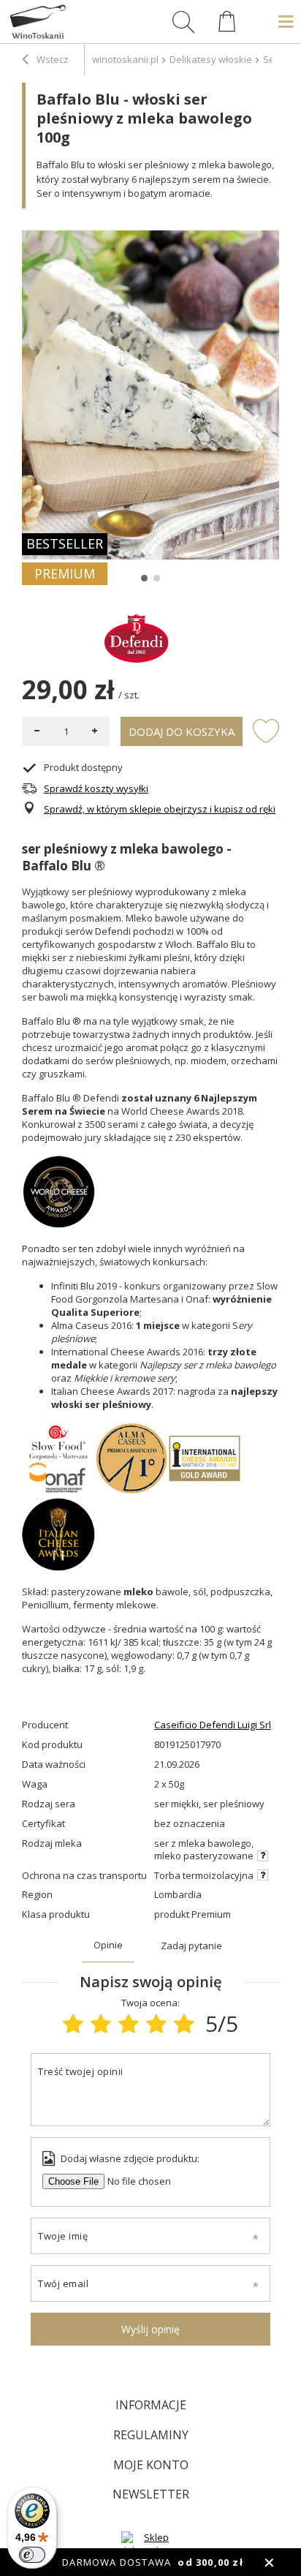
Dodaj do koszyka (182, 731)
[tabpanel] (150, 395)
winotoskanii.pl (125, 59)
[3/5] (129, 2023)
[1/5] (73, 2023)
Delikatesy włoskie (211, 59)
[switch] (32, 2555)
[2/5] (101, 2023)
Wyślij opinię (150, 2329)
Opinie (108, 1945)
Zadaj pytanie (191, 1946)
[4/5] (156, 2023)
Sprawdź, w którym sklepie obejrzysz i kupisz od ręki (160, 809)
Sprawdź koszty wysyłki (96, 789)
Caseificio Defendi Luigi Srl (213, 1725)
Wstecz (52, 59)
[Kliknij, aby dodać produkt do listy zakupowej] (266, 730)
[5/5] (184, 2023)
